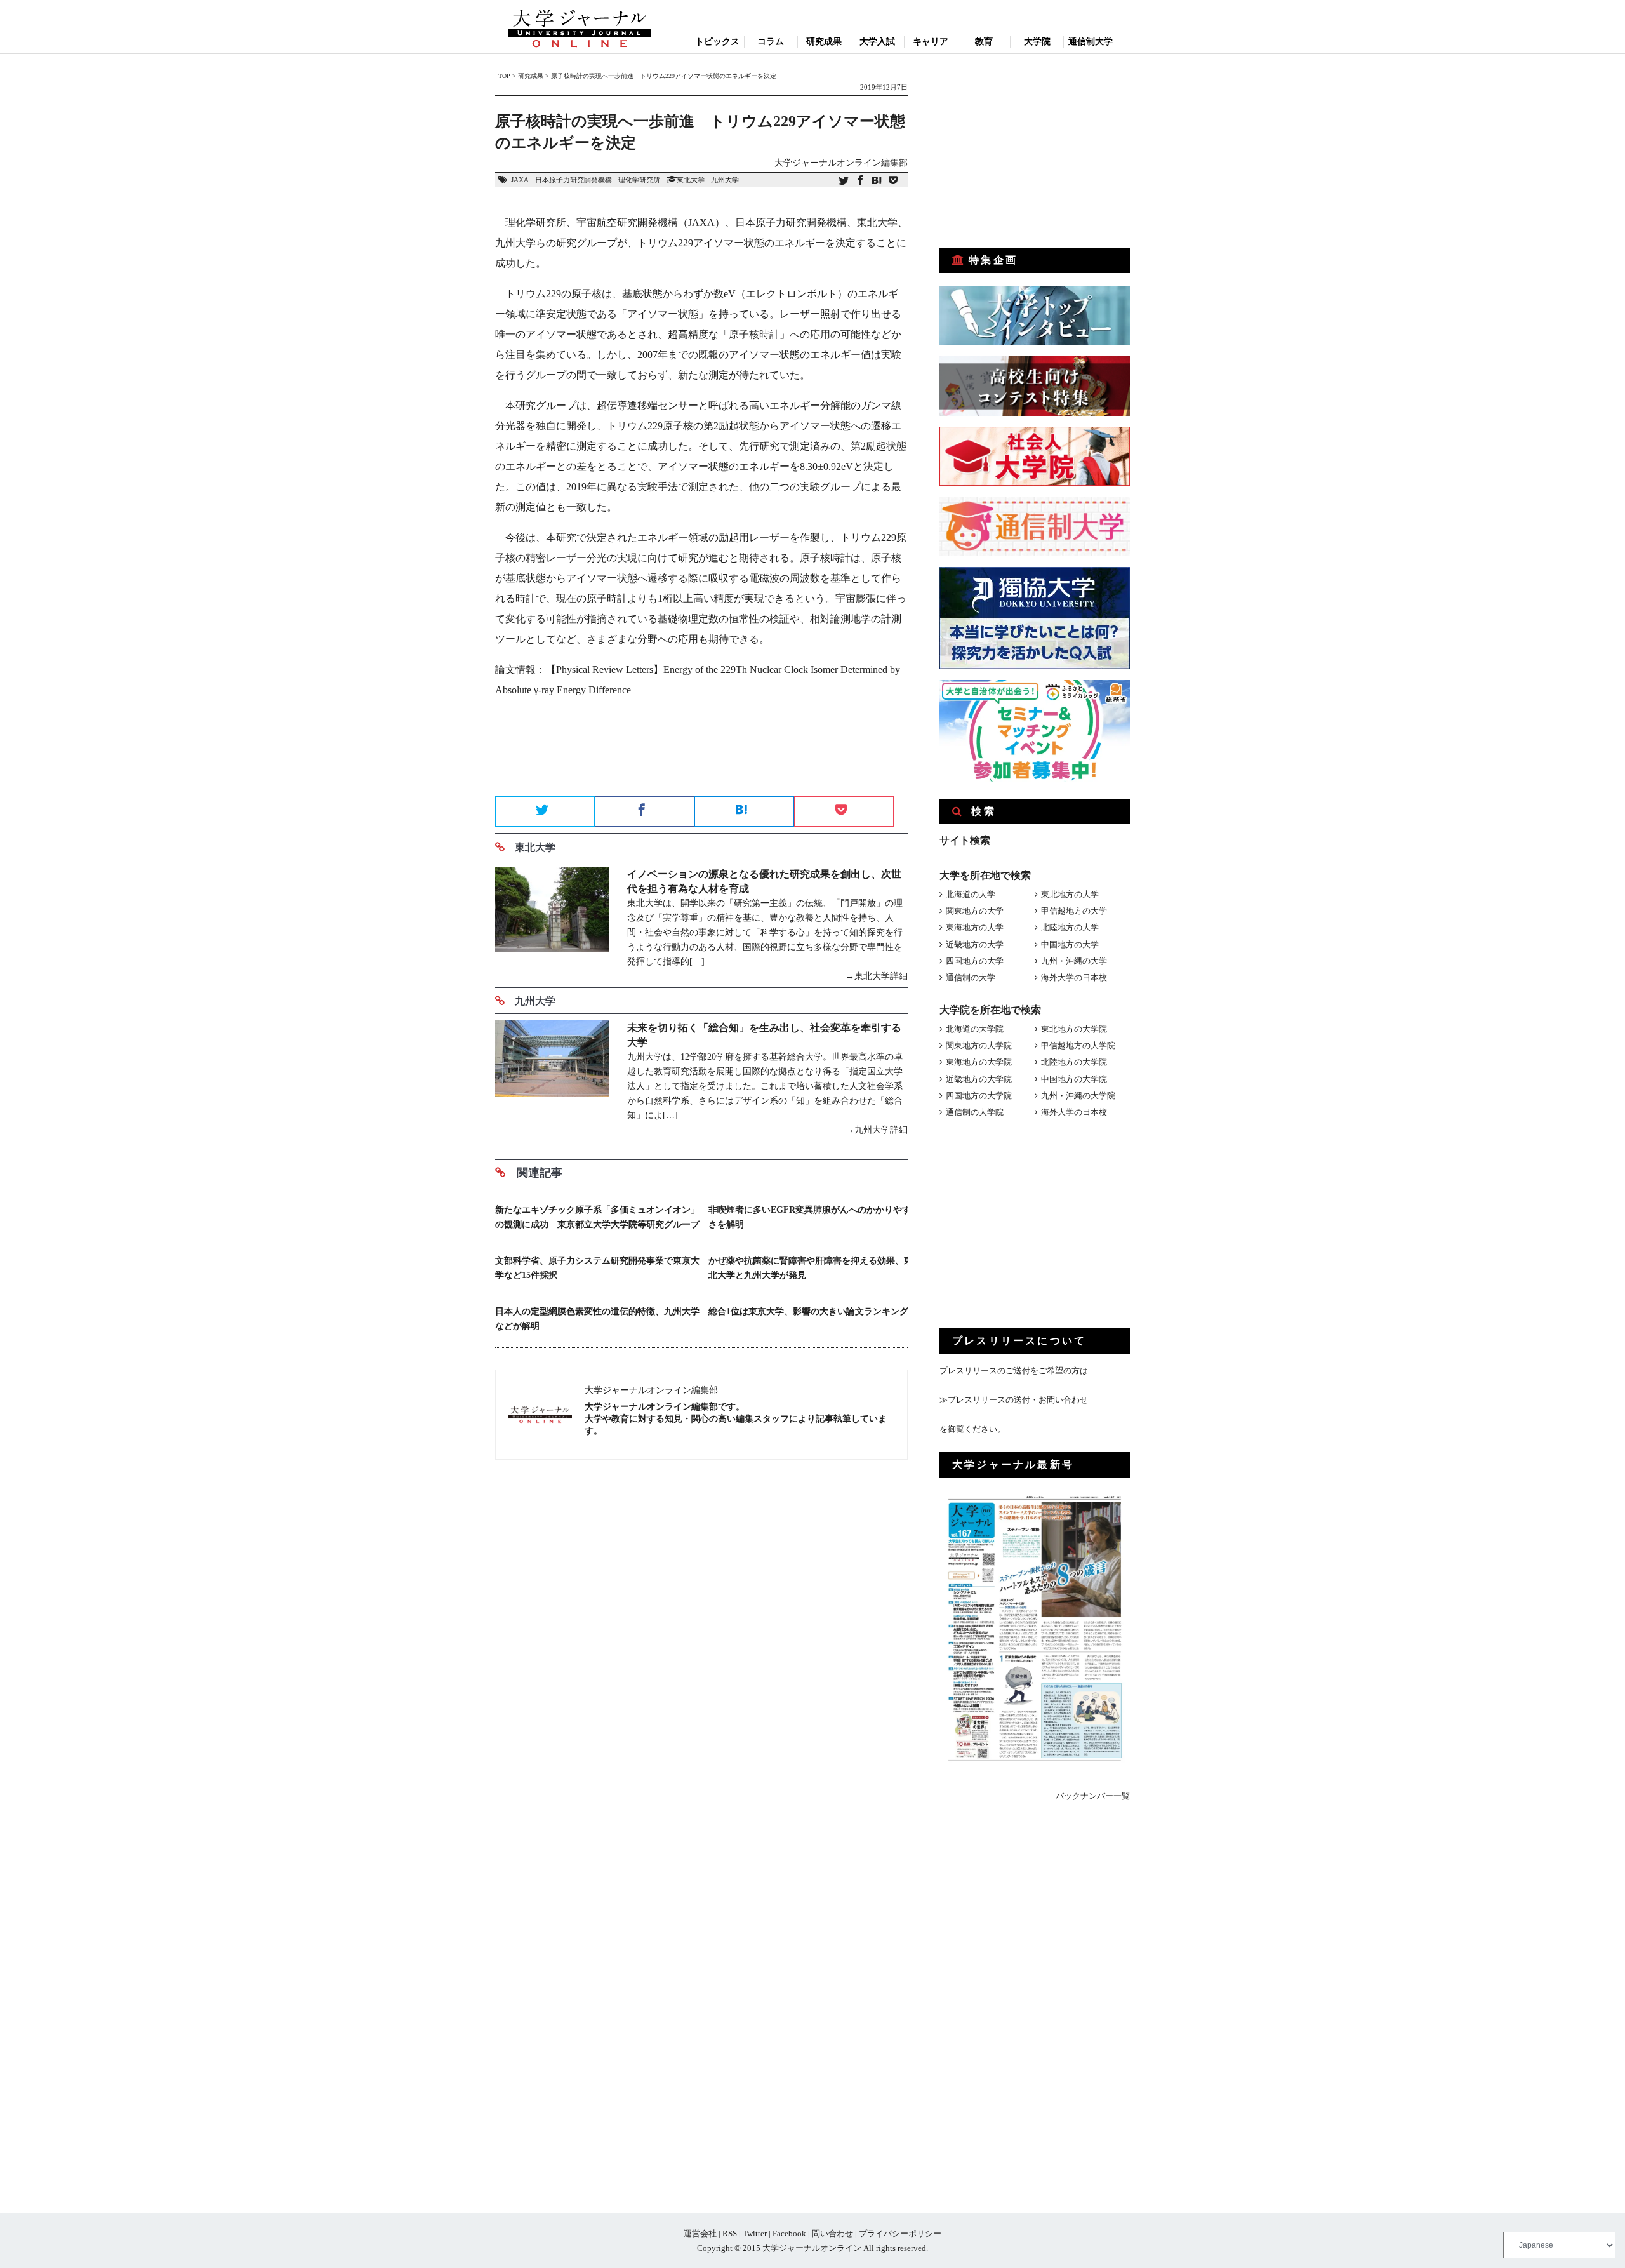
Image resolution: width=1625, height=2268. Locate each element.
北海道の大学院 (975, 1029)
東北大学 (691, 180)
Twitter (755, 2233)
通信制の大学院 (975, 1112)
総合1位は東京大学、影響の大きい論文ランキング (808, 1311)
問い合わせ (832, 2233)
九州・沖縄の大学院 (1078, 1096)
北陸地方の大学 (1070, 927)
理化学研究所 (639, 180)
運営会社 (700, 2233)
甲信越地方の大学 (1074, 911)
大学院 (1037, 42)
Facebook (789, 2233)
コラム (771, 42)
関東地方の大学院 (979, 1045)
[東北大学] (552, 925)
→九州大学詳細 (877, 1130)
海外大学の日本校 (1074, 977)
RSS (730, 2233)
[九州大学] (552, 1079)
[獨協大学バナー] (1035, 666)
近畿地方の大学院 (979, 1079)
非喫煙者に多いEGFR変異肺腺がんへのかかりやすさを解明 (810, 1217)
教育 (984, 42)
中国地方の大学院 (1074, 1079)
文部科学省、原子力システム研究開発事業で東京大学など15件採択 (597, 1268)
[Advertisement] (701, 751)
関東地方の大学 (975, 911)
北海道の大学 (971, 894)
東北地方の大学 (1070, 894)
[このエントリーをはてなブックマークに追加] (877, 181)
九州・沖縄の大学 (1074, 961)
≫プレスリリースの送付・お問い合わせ (1014, 1400)
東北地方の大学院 (1074, 1029)
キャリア (931, 42)
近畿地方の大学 (975, 944)
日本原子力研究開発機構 (574, 180)
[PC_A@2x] (1035, 779)
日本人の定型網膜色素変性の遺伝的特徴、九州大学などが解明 (597, 1319)
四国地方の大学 (975, 961)
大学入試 (877, 42)
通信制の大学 (971, 977)
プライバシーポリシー (900, 2233)
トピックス (717, 42)
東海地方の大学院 (979, 1062)
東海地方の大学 (975, 927)
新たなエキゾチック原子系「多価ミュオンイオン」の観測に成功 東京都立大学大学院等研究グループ (597, 1217)
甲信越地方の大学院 (1078, 1045)
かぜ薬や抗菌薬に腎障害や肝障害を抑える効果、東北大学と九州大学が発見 (811, 1268)
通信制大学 (1091, 42)
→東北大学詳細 (877, 976)
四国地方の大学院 (979, 1096)
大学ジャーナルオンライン (812, 2248)
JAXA (520, 180)
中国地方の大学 (1070, 944)
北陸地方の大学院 (1074, 1062)
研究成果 (824, 42)
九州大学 (725, 180)
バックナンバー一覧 (1093, 1796)
